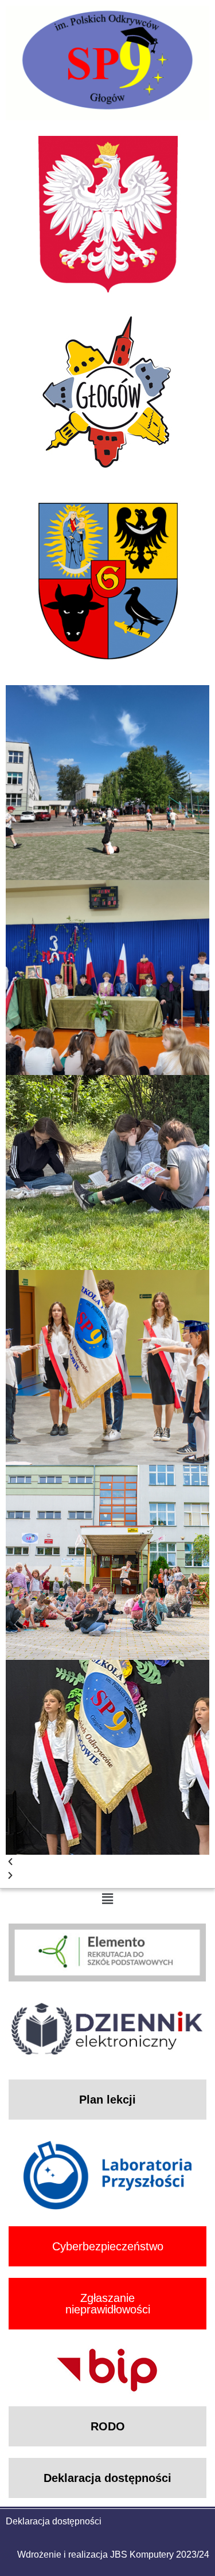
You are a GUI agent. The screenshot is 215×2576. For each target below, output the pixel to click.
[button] (107, 1862)
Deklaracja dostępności (54, 2521)
